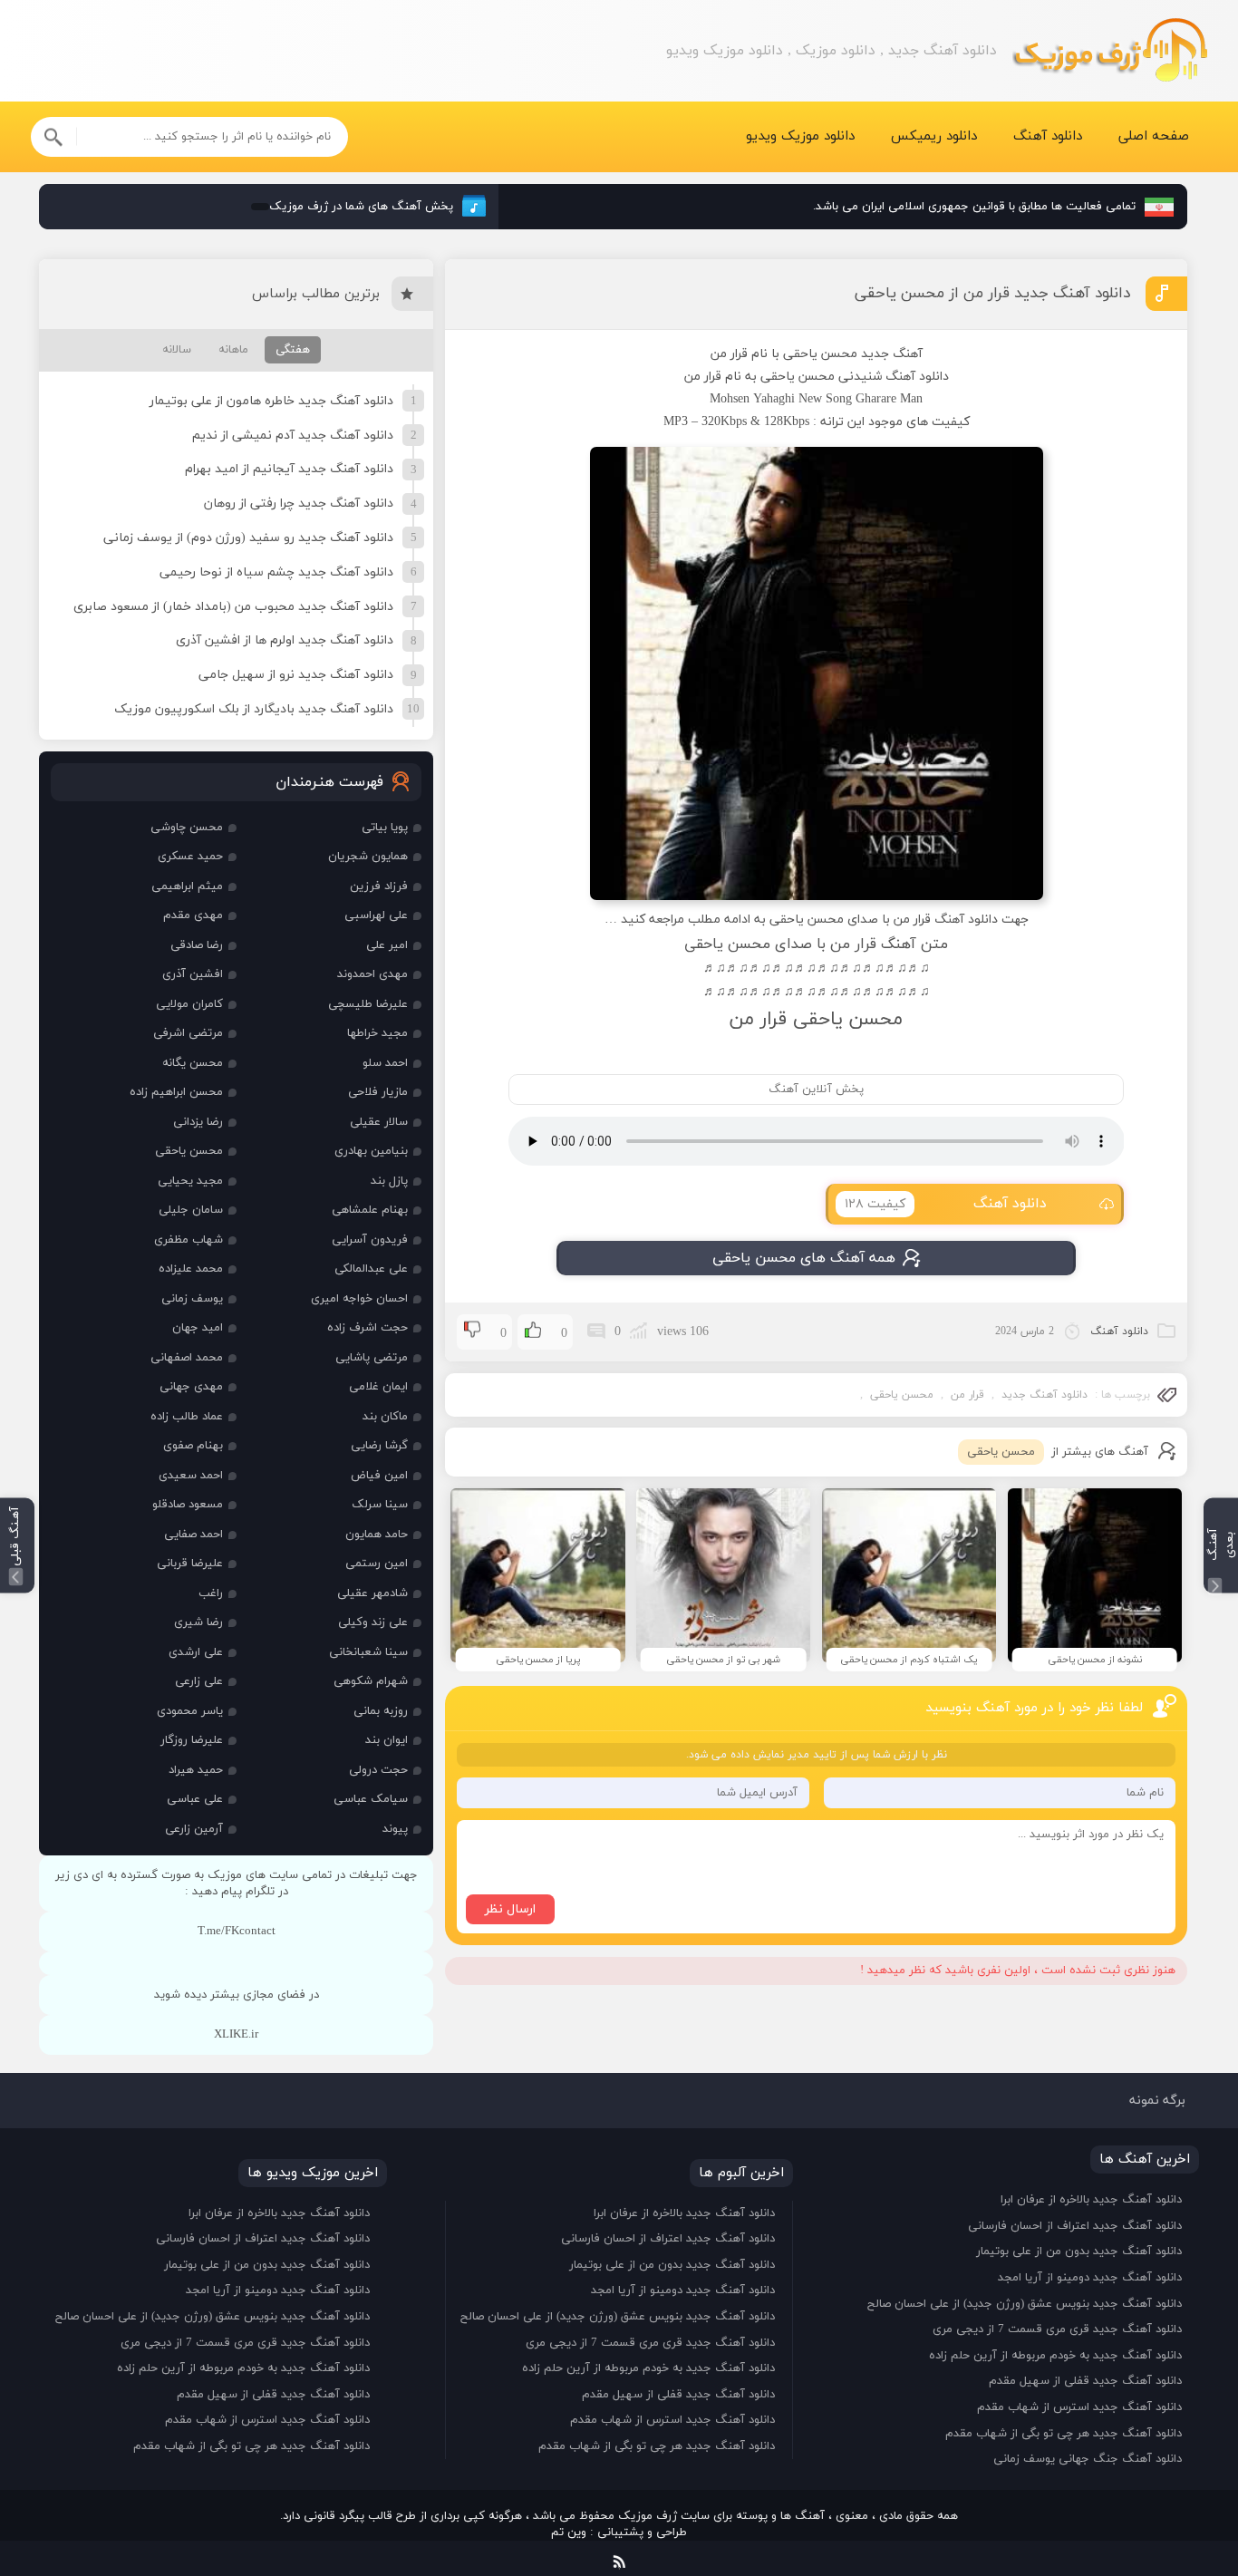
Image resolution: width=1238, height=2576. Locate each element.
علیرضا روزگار (192, 1740)
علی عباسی (195, 1799)
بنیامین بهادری (371, 1151)
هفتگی (293, 350)
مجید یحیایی (190, 1181)
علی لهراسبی (376, 915)
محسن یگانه (193, 1063)
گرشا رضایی (379, 1446)
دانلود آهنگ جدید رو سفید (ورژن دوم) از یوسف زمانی (248, 538)
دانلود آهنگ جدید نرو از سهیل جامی (296, 675)
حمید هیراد (196, 1770)
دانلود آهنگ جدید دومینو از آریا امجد (1090, 2278)
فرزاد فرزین (379, 886)
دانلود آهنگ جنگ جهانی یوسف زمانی (1088, 2459)
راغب (211, 1593)
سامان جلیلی (191, 1210)
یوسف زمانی (192, 1299)
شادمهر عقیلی (372, 1593)
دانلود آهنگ (1048, 136)
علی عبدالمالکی (371, 1269)
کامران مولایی (189, 1004)
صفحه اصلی (1154, 136)
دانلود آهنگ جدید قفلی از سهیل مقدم (1085, 2381)
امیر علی (387, 945)
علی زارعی (199, 1681)
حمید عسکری (190, 857)
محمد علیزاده (191, 1269)
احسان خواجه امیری (359, 1299)
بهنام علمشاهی (370, 1210)
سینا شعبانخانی (368, 1652)
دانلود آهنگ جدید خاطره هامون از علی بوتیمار (271, 401)
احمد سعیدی (191, 1476)
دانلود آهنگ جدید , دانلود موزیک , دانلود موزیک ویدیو (1109, 51)
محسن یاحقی (902, 1395)
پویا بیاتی (385, 828)
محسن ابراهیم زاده (176, 1092)
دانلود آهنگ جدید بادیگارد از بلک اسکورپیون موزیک (254, 709)
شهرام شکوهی (371, 1681)
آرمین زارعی (194, 1829)
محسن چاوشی (187, 828)
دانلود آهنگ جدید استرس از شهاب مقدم (1079, 2407)
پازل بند (389, 1181)
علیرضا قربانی (190, 1564)
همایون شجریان (368, 857)
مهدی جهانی (191, 1387)
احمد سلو (385, 1063)
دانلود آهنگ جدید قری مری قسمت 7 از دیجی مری (1057, 2329)
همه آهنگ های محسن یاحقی (804, 1258)
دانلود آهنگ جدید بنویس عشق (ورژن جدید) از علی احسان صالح (1025, 2304)
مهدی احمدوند (372, 974)
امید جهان (198, 1328)
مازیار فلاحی (378, 1092)
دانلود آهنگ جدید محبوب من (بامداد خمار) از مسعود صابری (233, 607)
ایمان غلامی (378, 1387)
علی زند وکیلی (373, 1622)
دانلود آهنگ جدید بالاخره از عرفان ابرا (1091, 2200)
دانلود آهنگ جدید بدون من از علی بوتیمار (1079, 2252)
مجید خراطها (377, 1033)
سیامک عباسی (371, 1799)
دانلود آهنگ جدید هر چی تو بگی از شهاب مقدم (1064, 2434)
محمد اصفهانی (187, 1358)
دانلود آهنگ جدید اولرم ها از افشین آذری (285, 640)
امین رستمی (377, 1564)
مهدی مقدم (193, 915)
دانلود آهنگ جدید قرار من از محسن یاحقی (992, 294)
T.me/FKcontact (237, 1932)
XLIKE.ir (236, 2035)
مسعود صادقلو (188, 1505)
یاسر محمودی (190, 1711)
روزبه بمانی (381, 1711)
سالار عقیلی (379, 1122)
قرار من (967, 1395)
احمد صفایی (193, 1535)
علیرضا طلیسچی (368, 1004)
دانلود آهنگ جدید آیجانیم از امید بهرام (289, 469)
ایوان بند (387, 1740)
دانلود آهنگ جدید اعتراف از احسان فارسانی (1075, 2226)
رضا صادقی (197, 945)
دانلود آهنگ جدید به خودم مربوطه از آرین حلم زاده (1055, 2356)
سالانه (177, 350)
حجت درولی (378, 1770)
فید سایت (619, 2558)
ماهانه (233, 350)
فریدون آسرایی (370, 1240)
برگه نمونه (1157, 2101)
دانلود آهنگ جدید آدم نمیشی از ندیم (293, 436)
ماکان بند (385, 1417)
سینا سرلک (380, 1505)
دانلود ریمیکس (934, 136)
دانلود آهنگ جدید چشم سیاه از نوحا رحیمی (276, 572)
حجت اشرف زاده (368, 1328)
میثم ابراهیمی (187, 886)
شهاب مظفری (189, 1240)
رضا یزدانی (198, 1122)
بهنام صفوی (193, 1446)
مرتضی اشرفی (188, 1033)
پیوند (395, 1829)
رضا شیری (198, 1622)
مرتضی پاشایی (372, 1358)
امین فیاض (379, 1476)
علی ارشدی (196, 1652)
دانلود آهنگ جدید (1045, 1395)
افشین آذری (193, 974)
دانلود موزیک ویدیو (800, 136)
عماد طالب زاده (187, 1417)
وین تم (569, 2532)
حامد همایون (377, 1535)
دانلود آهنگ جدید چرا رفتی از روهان (299, 504)
